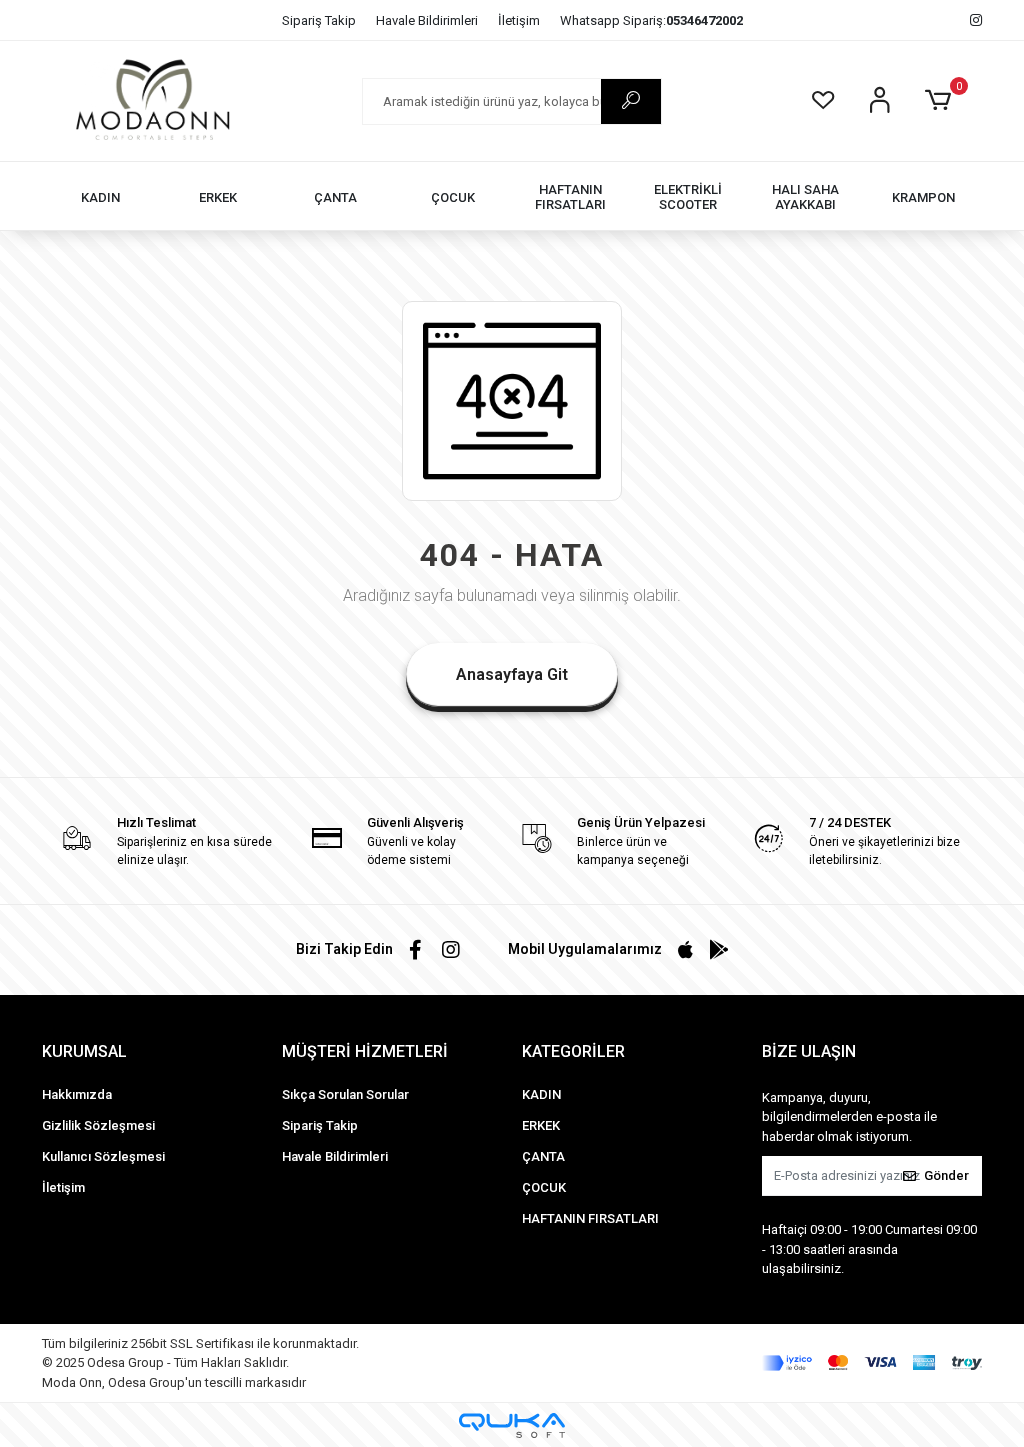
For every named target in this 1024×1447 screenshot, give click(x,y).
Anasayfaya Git (512, 674)
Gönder (946, 1175)
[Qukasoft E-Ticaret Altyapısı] (512, 1425)
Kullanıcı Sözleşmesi (103, 1156)
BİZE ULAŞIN (809, 1051)
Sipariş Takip (319, 20)
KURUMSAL (84, 1051)
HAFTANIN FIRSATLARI (590, 1218)
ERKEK (541, 1125)
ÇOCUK (544, 1187)
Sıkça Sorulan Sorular (345, 1094)
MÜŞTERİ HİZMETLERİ (365, 1051)
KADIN (541, 1094)
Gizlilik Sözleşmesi (98, 1125)
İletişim (519, 20)
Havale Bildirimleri (427, 20)
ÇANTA (543, 1156)
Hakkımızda (77, 1094)
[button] (941, 101)
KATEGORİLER (573, 1051)
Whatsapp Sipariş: (651, 20)
